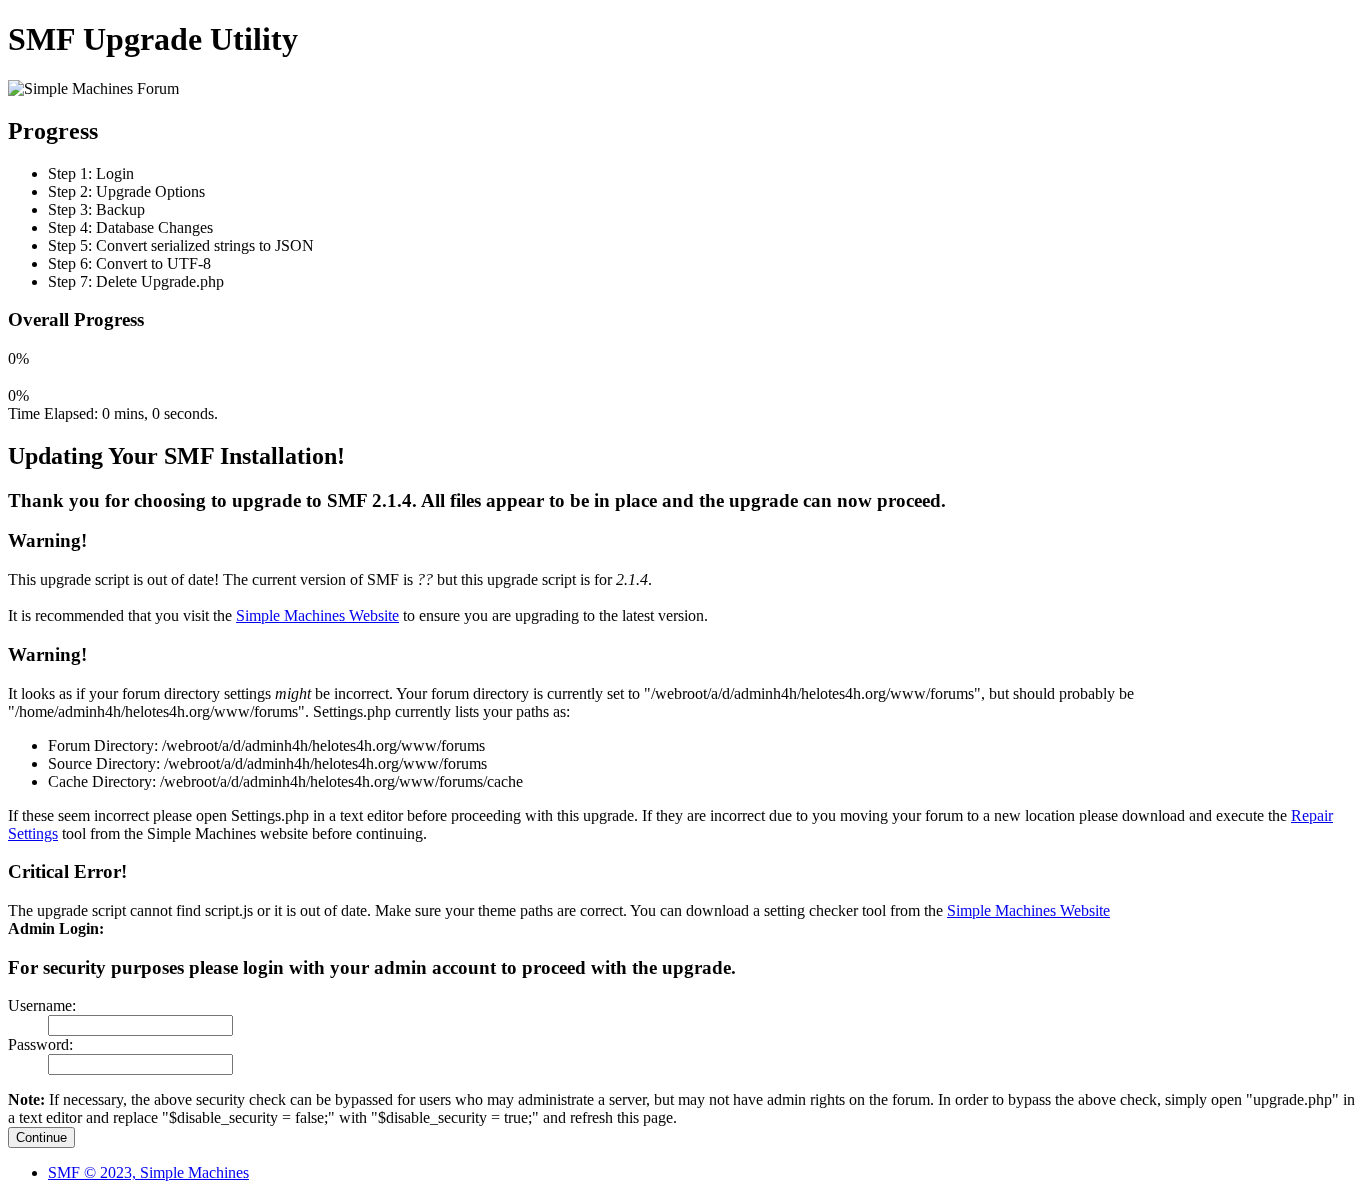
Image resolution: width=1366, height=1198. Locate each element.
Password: (40, 1044)
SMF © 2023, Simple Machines (148, 1172)
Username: (42, 1005)
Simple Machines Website (317, 615)
